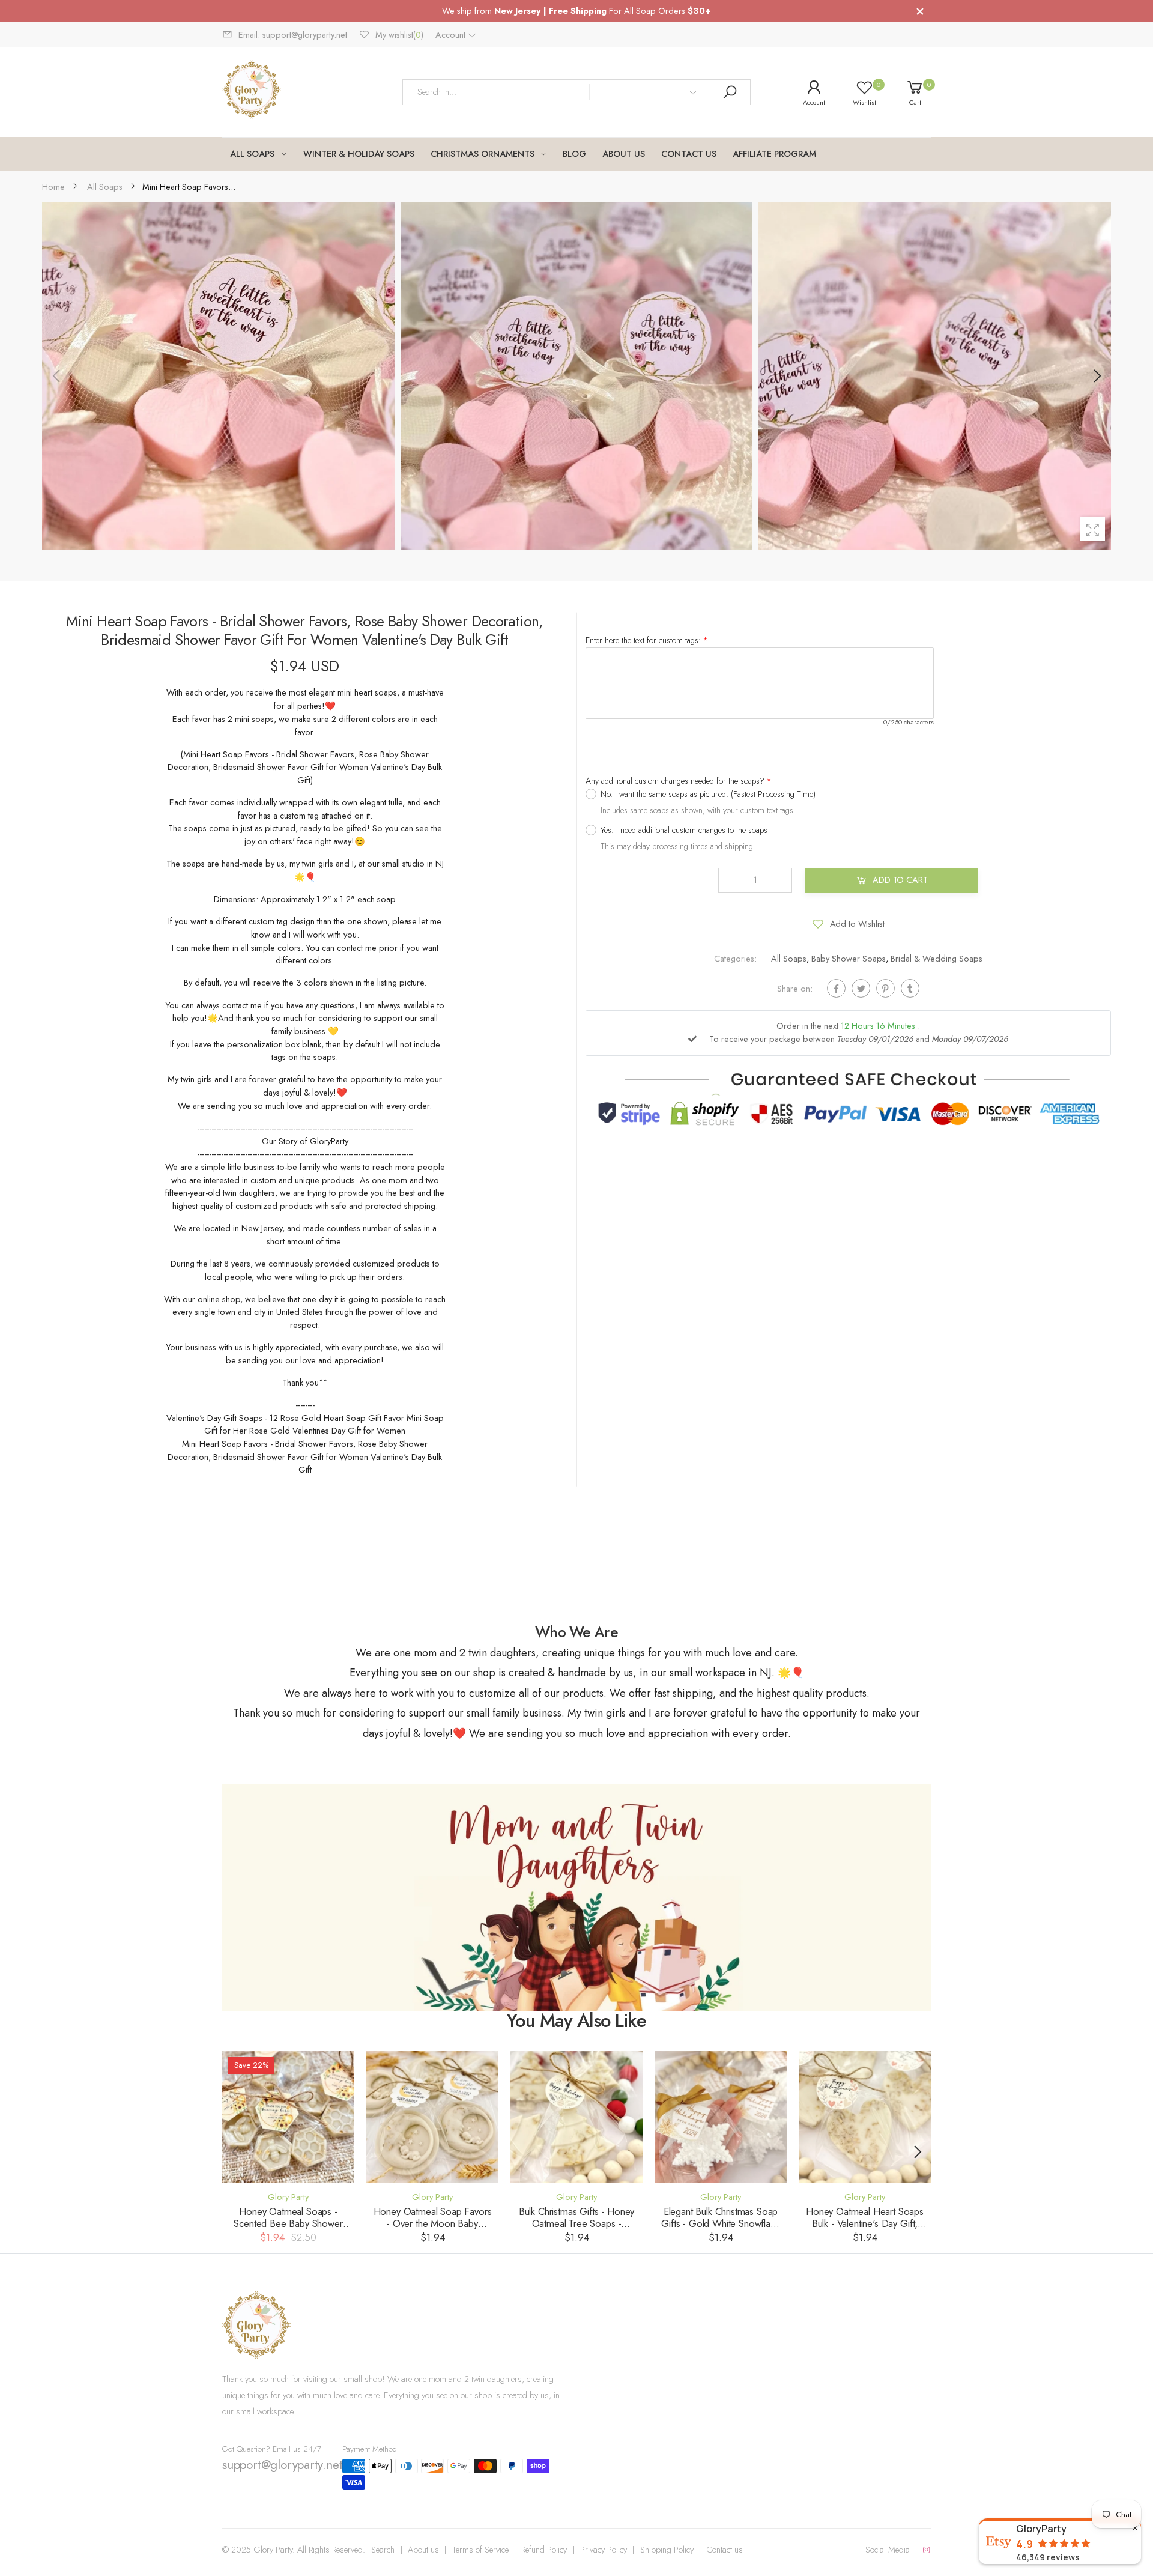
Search (383, 2550)
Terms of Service (480, 2550)
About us (423, 2550)
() (399, 35)
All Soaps (789, 958)
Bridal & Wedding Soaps (937, 958)
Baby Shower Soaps (849, 958)
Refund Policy (544, 2550)
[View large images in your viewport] (1093, 529)
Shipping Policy (667, 2550)
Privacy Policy (604, 2550)
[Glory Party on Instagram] (927, 2550)
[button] (1096, 376)
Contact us (725, 2550)
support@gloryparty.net (282, 2465)
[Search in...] (730, 92)
